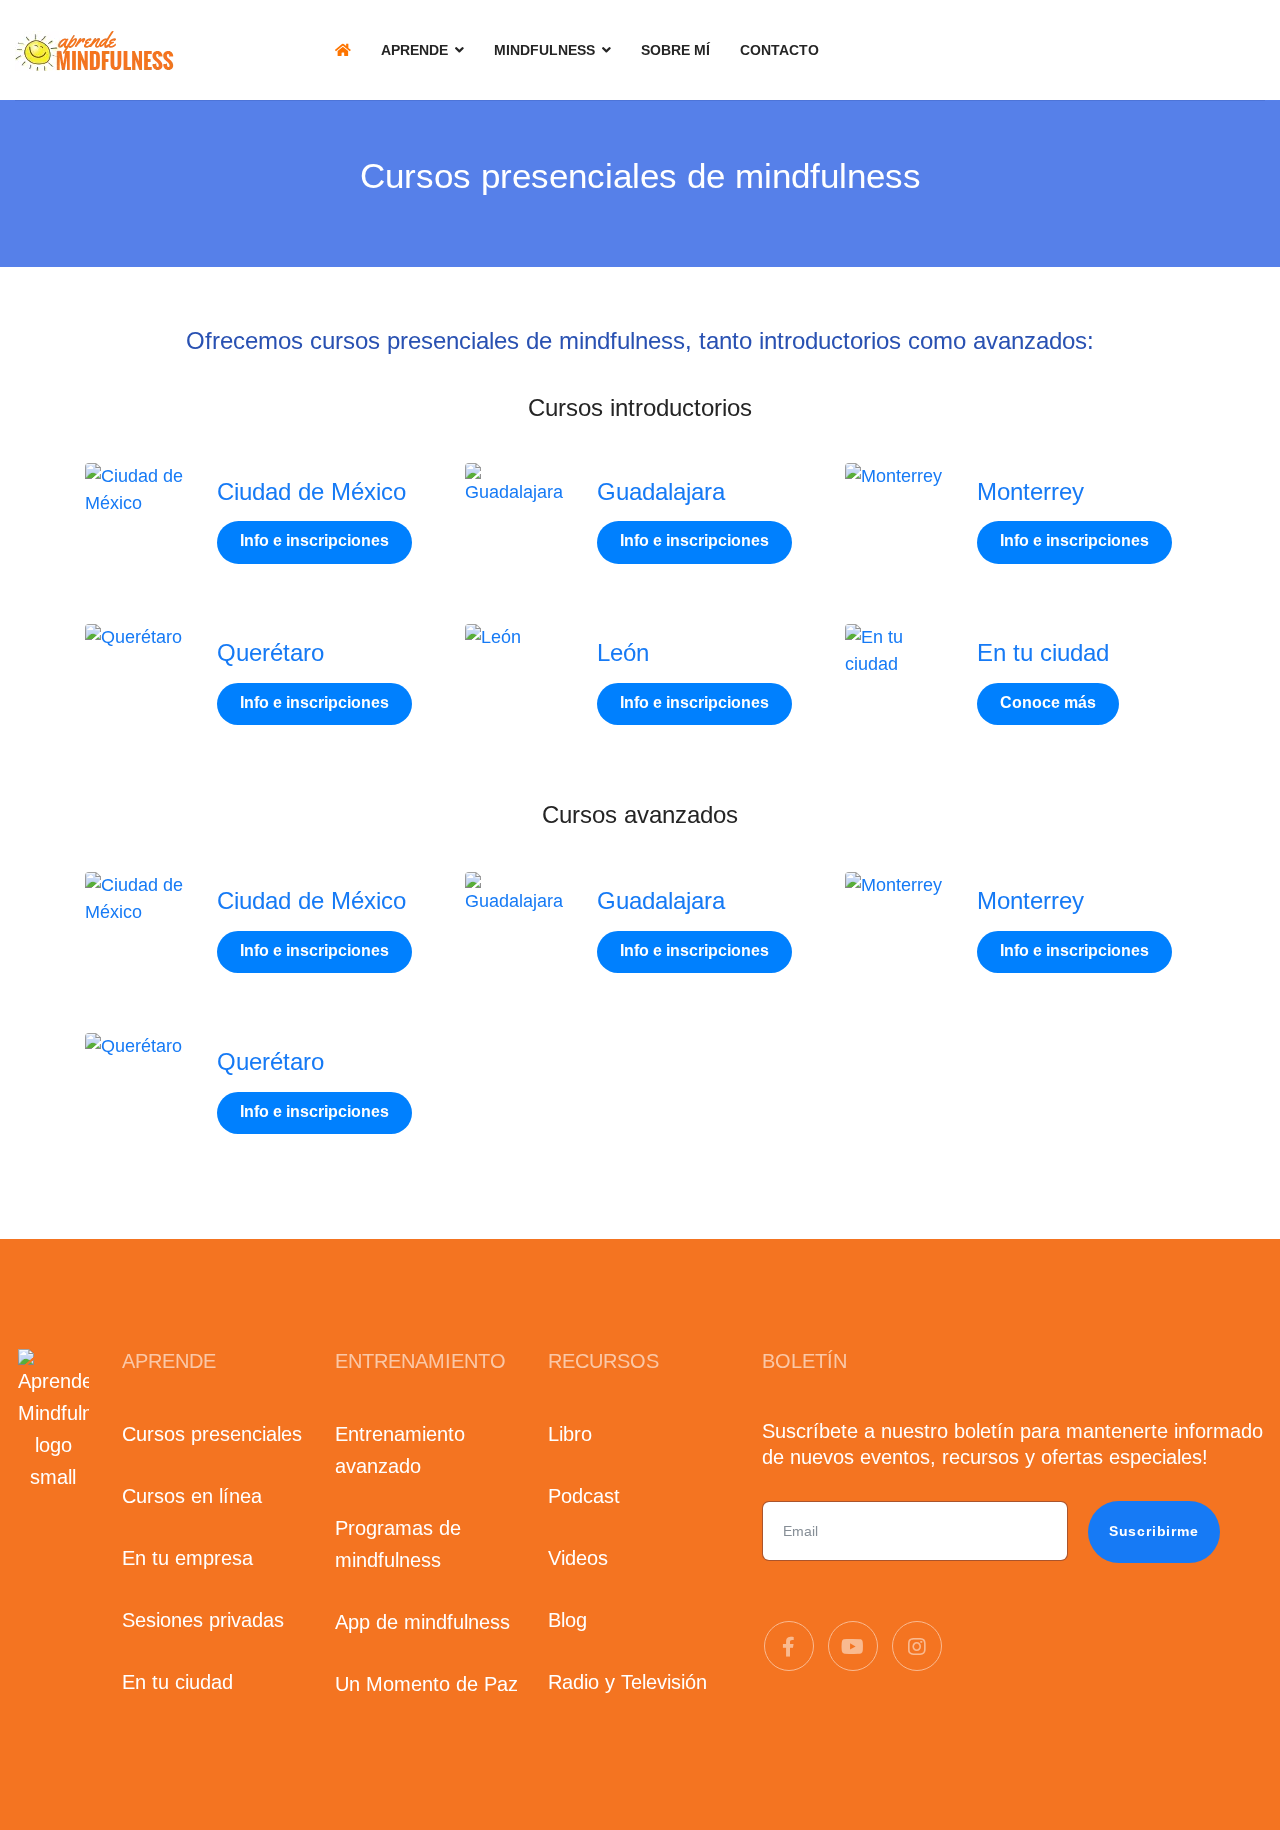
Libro (570, 1434)
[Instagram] (917, 1647)
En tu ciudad (1043, 652)
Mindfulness (544, 50)
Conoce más (1048, 702)
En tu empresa (187, 1558)
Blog (567, 1620)
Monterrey (1030, 491)
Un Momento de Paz (426, 1684)
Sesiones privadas (203, 1620)
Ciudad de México (311, 491)
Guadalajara (661, 491)
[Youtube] (853, 1647)
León (623, 652)
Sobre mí (675, 50)
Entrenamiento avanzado (400, 1450)
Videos (578, 1558)
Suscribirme (1154, 1531)
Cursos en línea (192, 1496)
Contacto (779, 50)
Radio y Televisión (627, 1682)
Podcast (584, 1496)
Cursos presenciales (212, 1434)
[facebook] (789, 1647)
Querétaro (270, 652)
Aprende (414, 50)
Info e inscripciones (314, 540)
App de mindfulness (422, 1622)
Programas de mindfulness (398, 1544)
